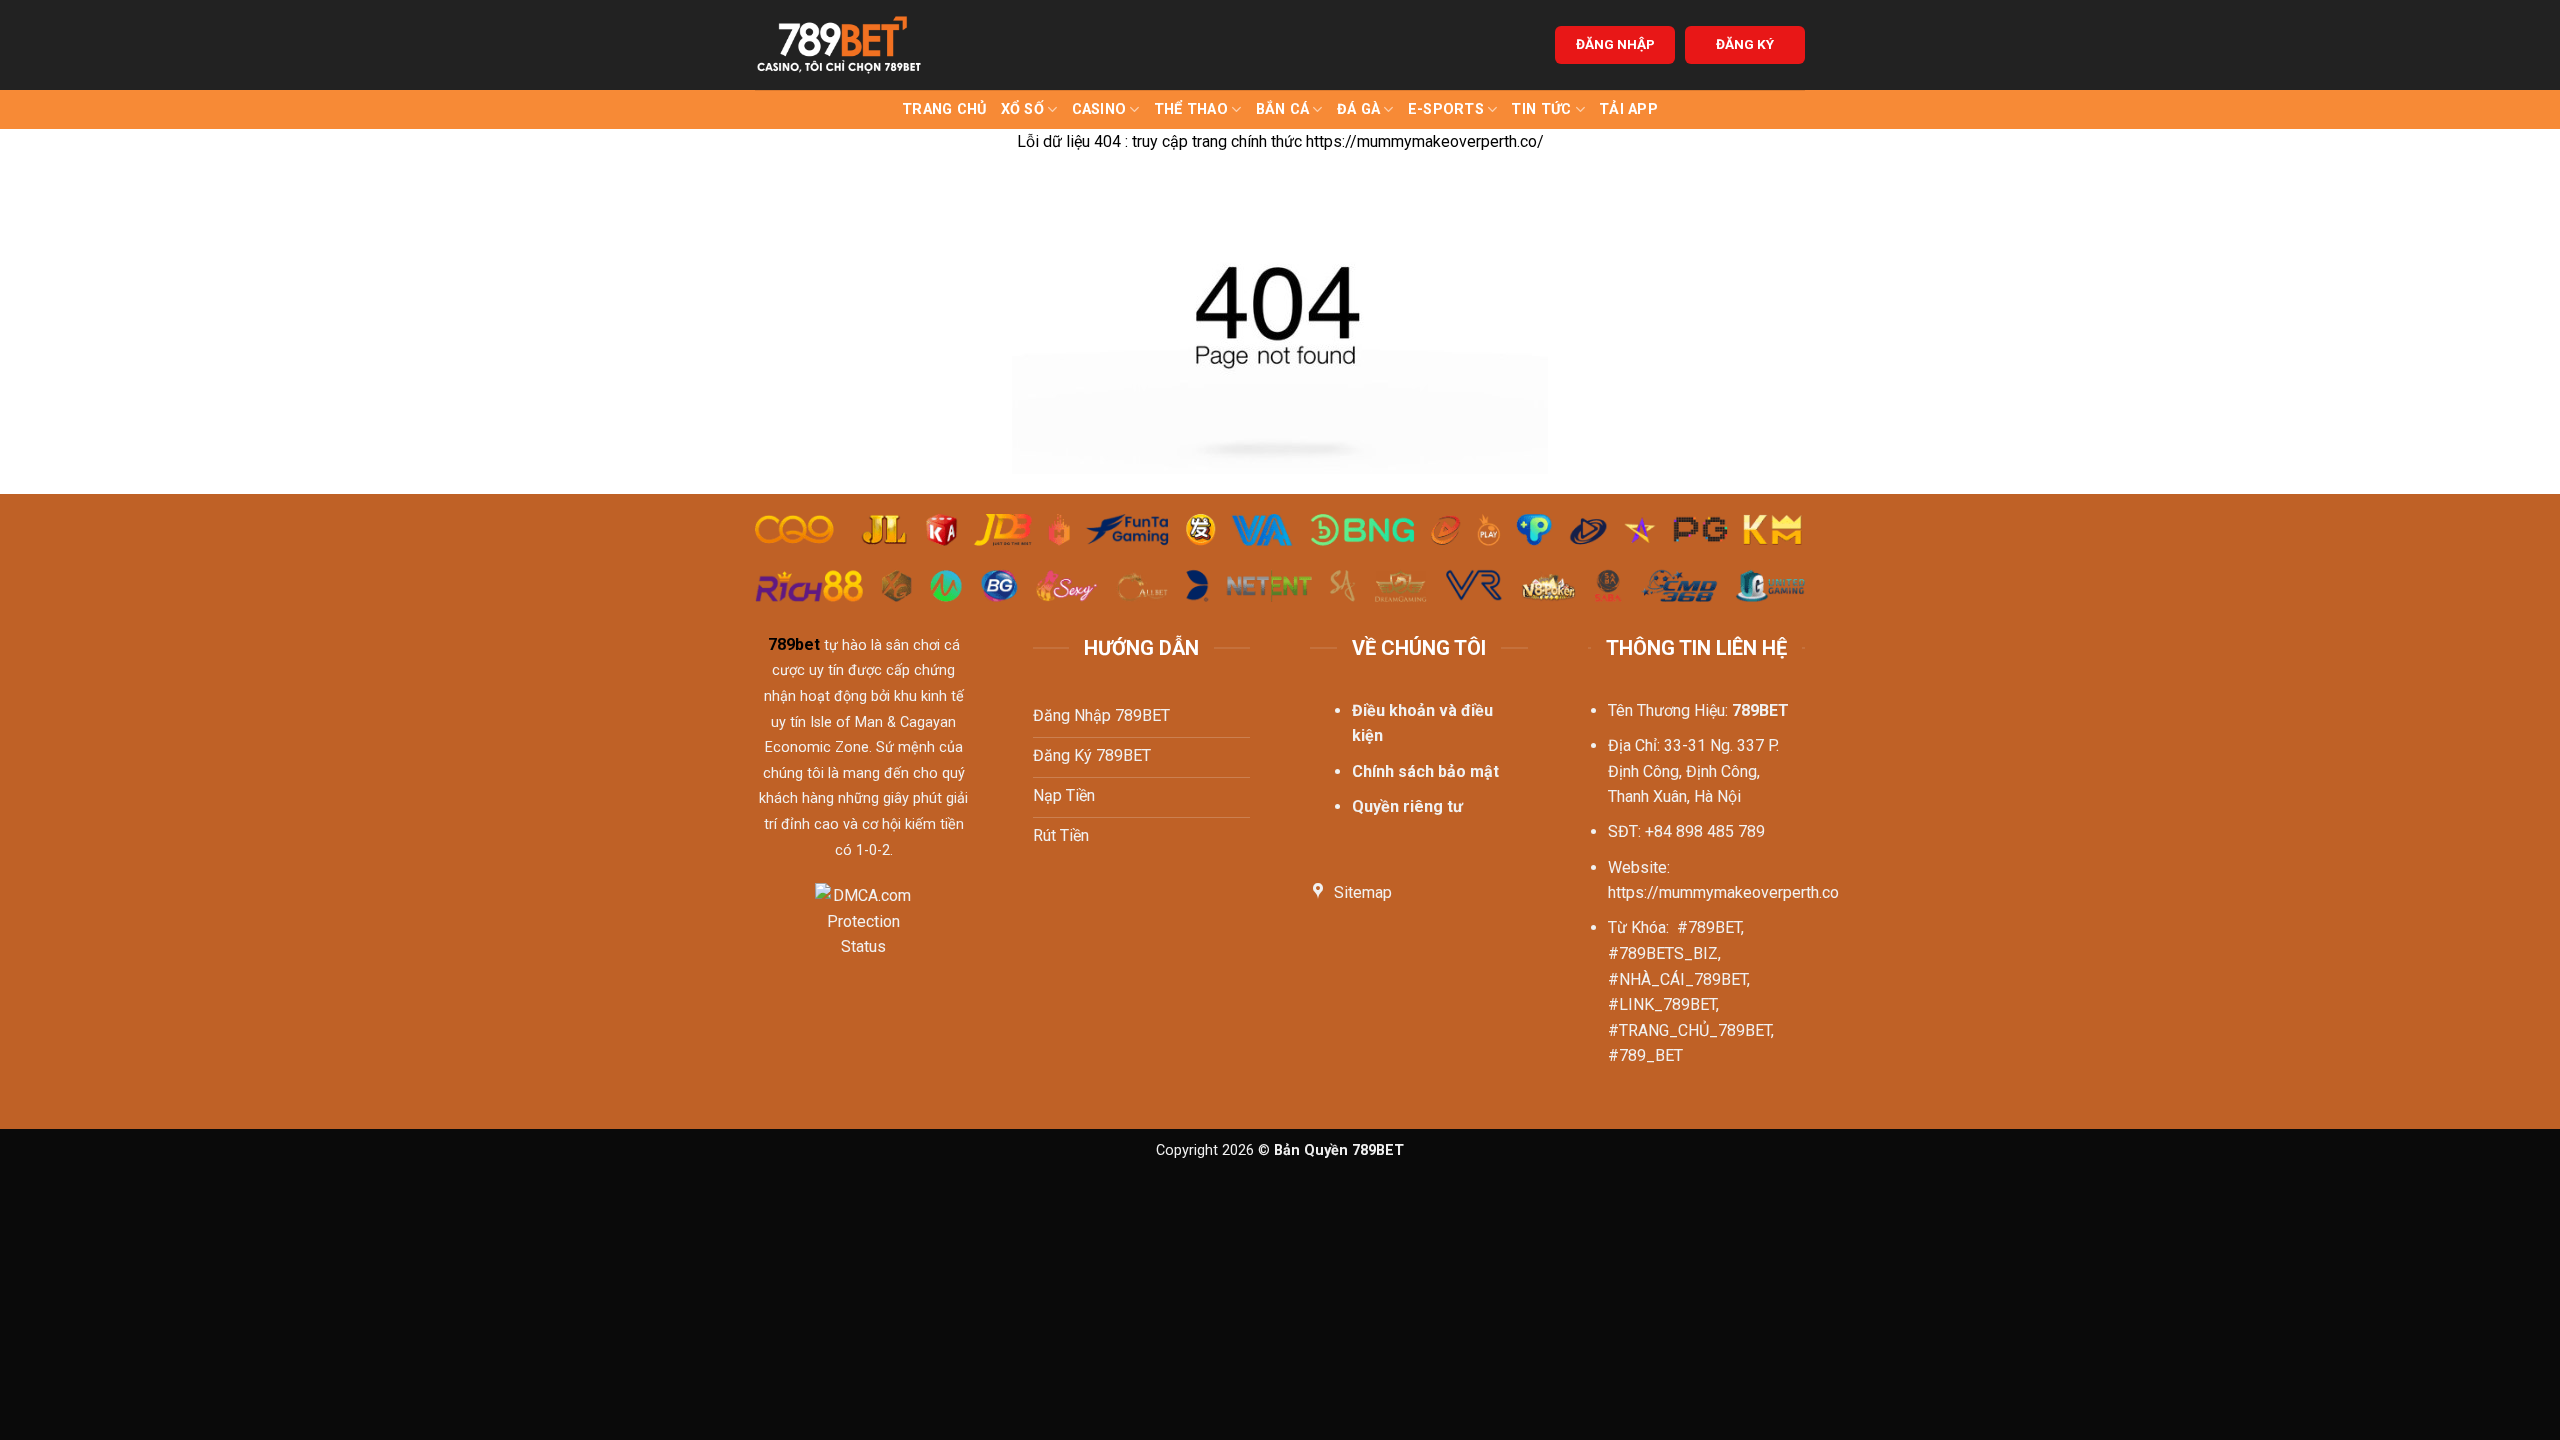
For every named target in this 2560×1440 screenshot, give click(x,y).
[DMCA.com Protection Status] (863, 933)
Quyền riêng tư (1407, 806)
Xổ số (1022, 109)
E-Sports (1446, 109)
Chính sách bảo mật (1425, 771)
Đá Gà (1358, 109)
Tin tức (1541, 109)
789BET (1760, 710)
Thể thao (1191, 109)
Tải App (1628, 109)
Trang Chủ (944, 109)
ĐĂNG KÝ (1745, 44)
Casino (1099, 109)
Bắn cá (1283, 109)
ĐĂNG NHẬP (1615, 44)
